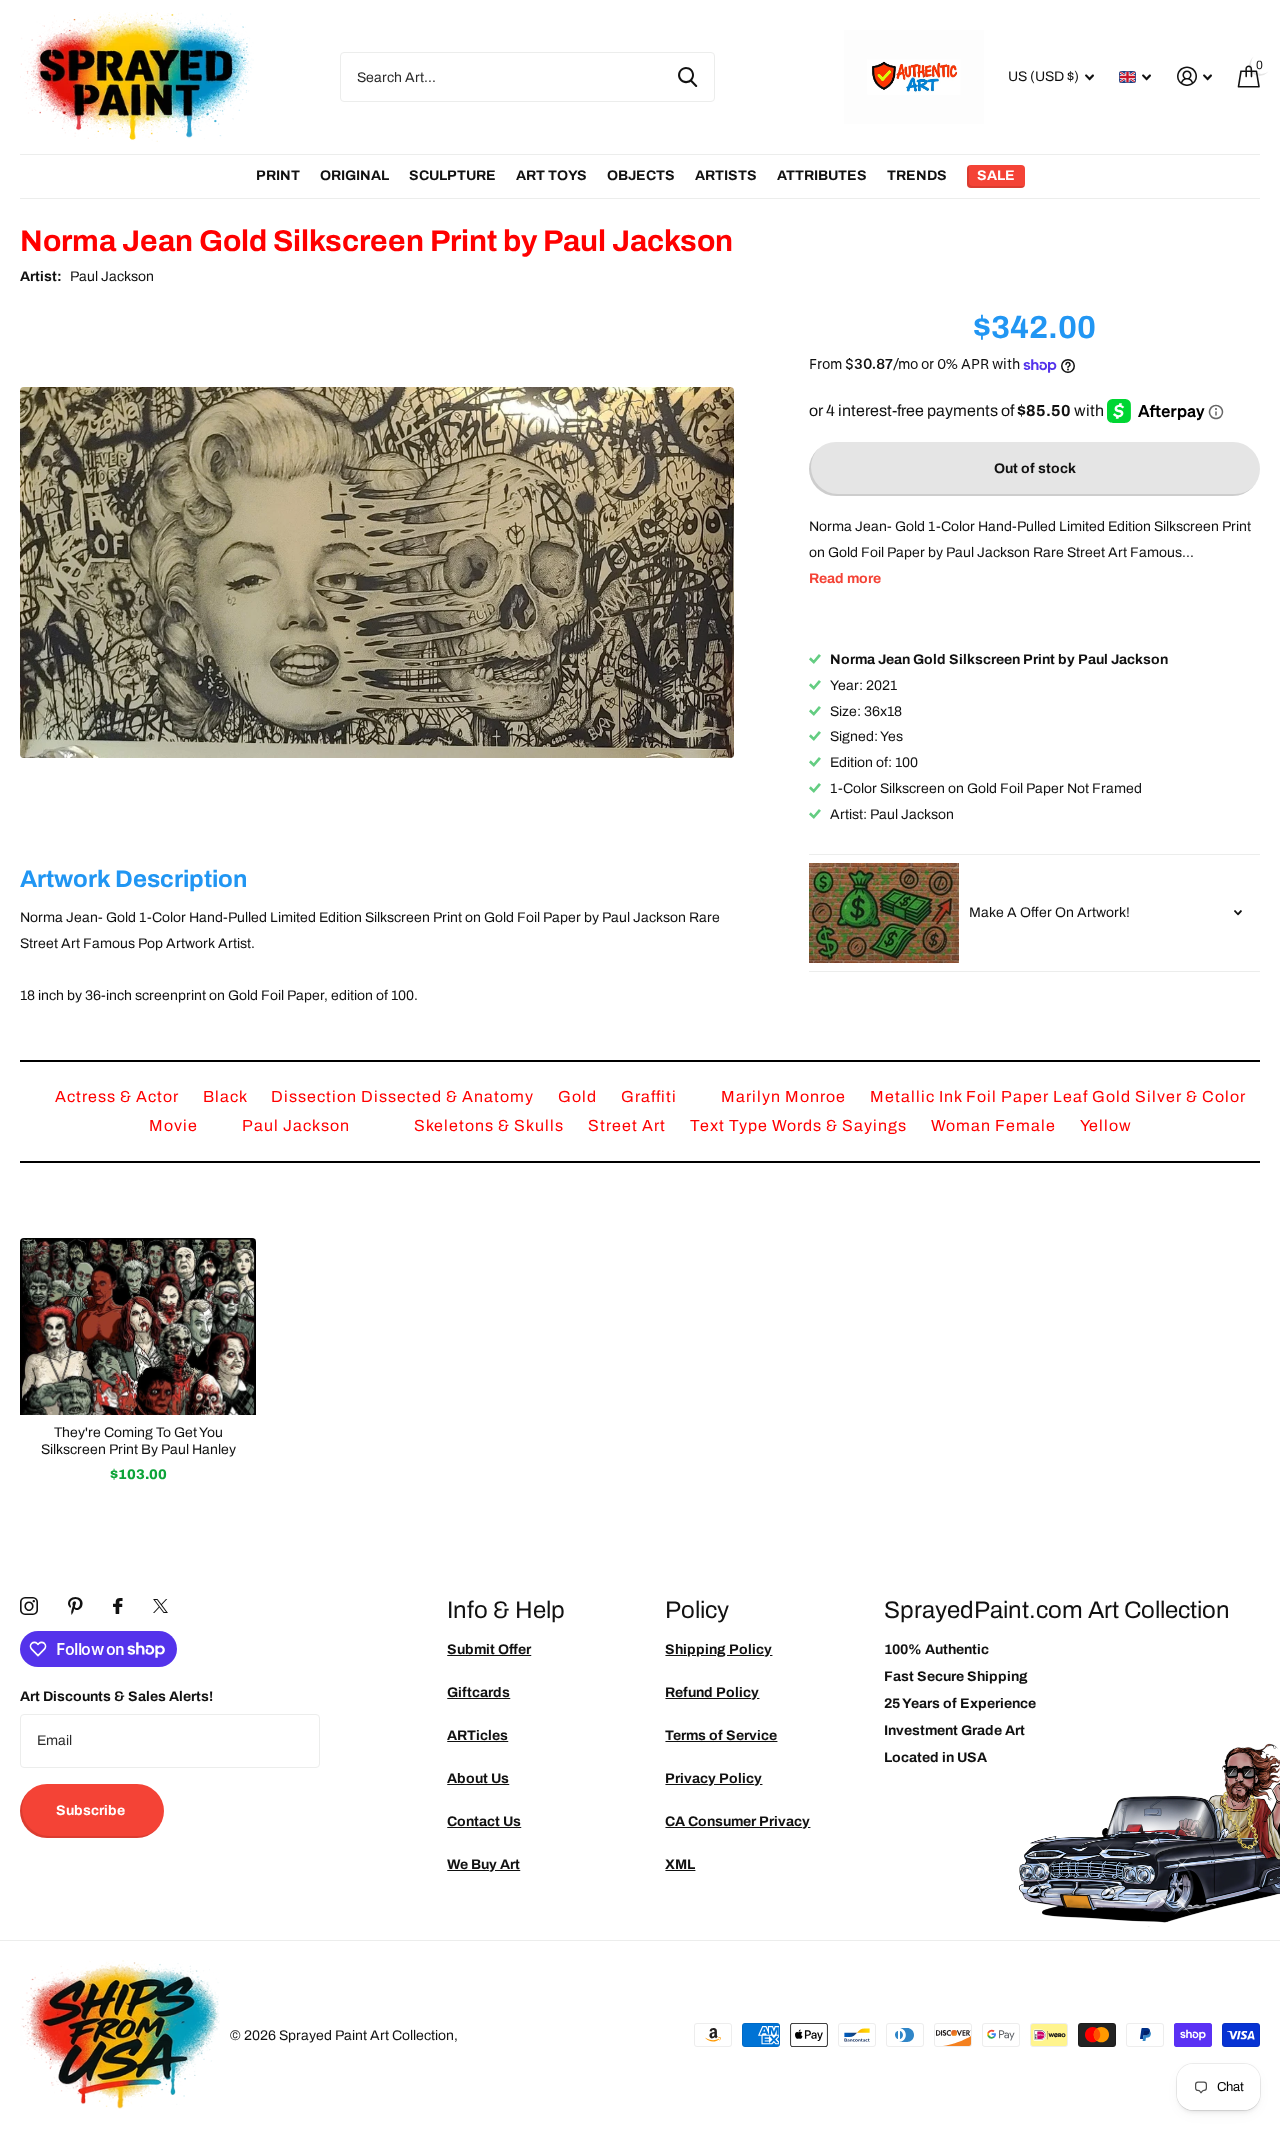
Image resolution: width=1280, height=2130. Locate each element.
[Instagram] (29, 1606)
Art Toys (551, 175)
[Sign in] (1194, 76)
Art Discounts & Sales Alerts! (116, 1696)
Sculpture (452, 175)
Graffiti (651, 1096)
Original (354, 175)
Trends (917, 175)
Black (227, 1096)
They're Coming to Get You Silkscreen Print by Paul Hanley (138, 1441)
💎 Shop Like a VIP (1130, 1146)
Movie (175, 1125)
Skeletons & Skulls (491, 1125)
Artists (726, 175)
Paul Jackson (112, 276)
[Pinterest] (75, 1606)
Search (687, 77)
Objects (641, 175)
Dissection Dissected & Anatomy (404, 1096)
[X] (160, 1606)
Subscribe (92, 1810)
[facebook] (118, 1606)
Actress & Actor (119, 1096)
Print (278, 175)
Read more (845, 578)
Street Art (629, 1125)
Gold (579, 1096)
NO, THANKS (1130, 1207)
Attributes (822, 175)
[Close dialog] (1258, 860)
